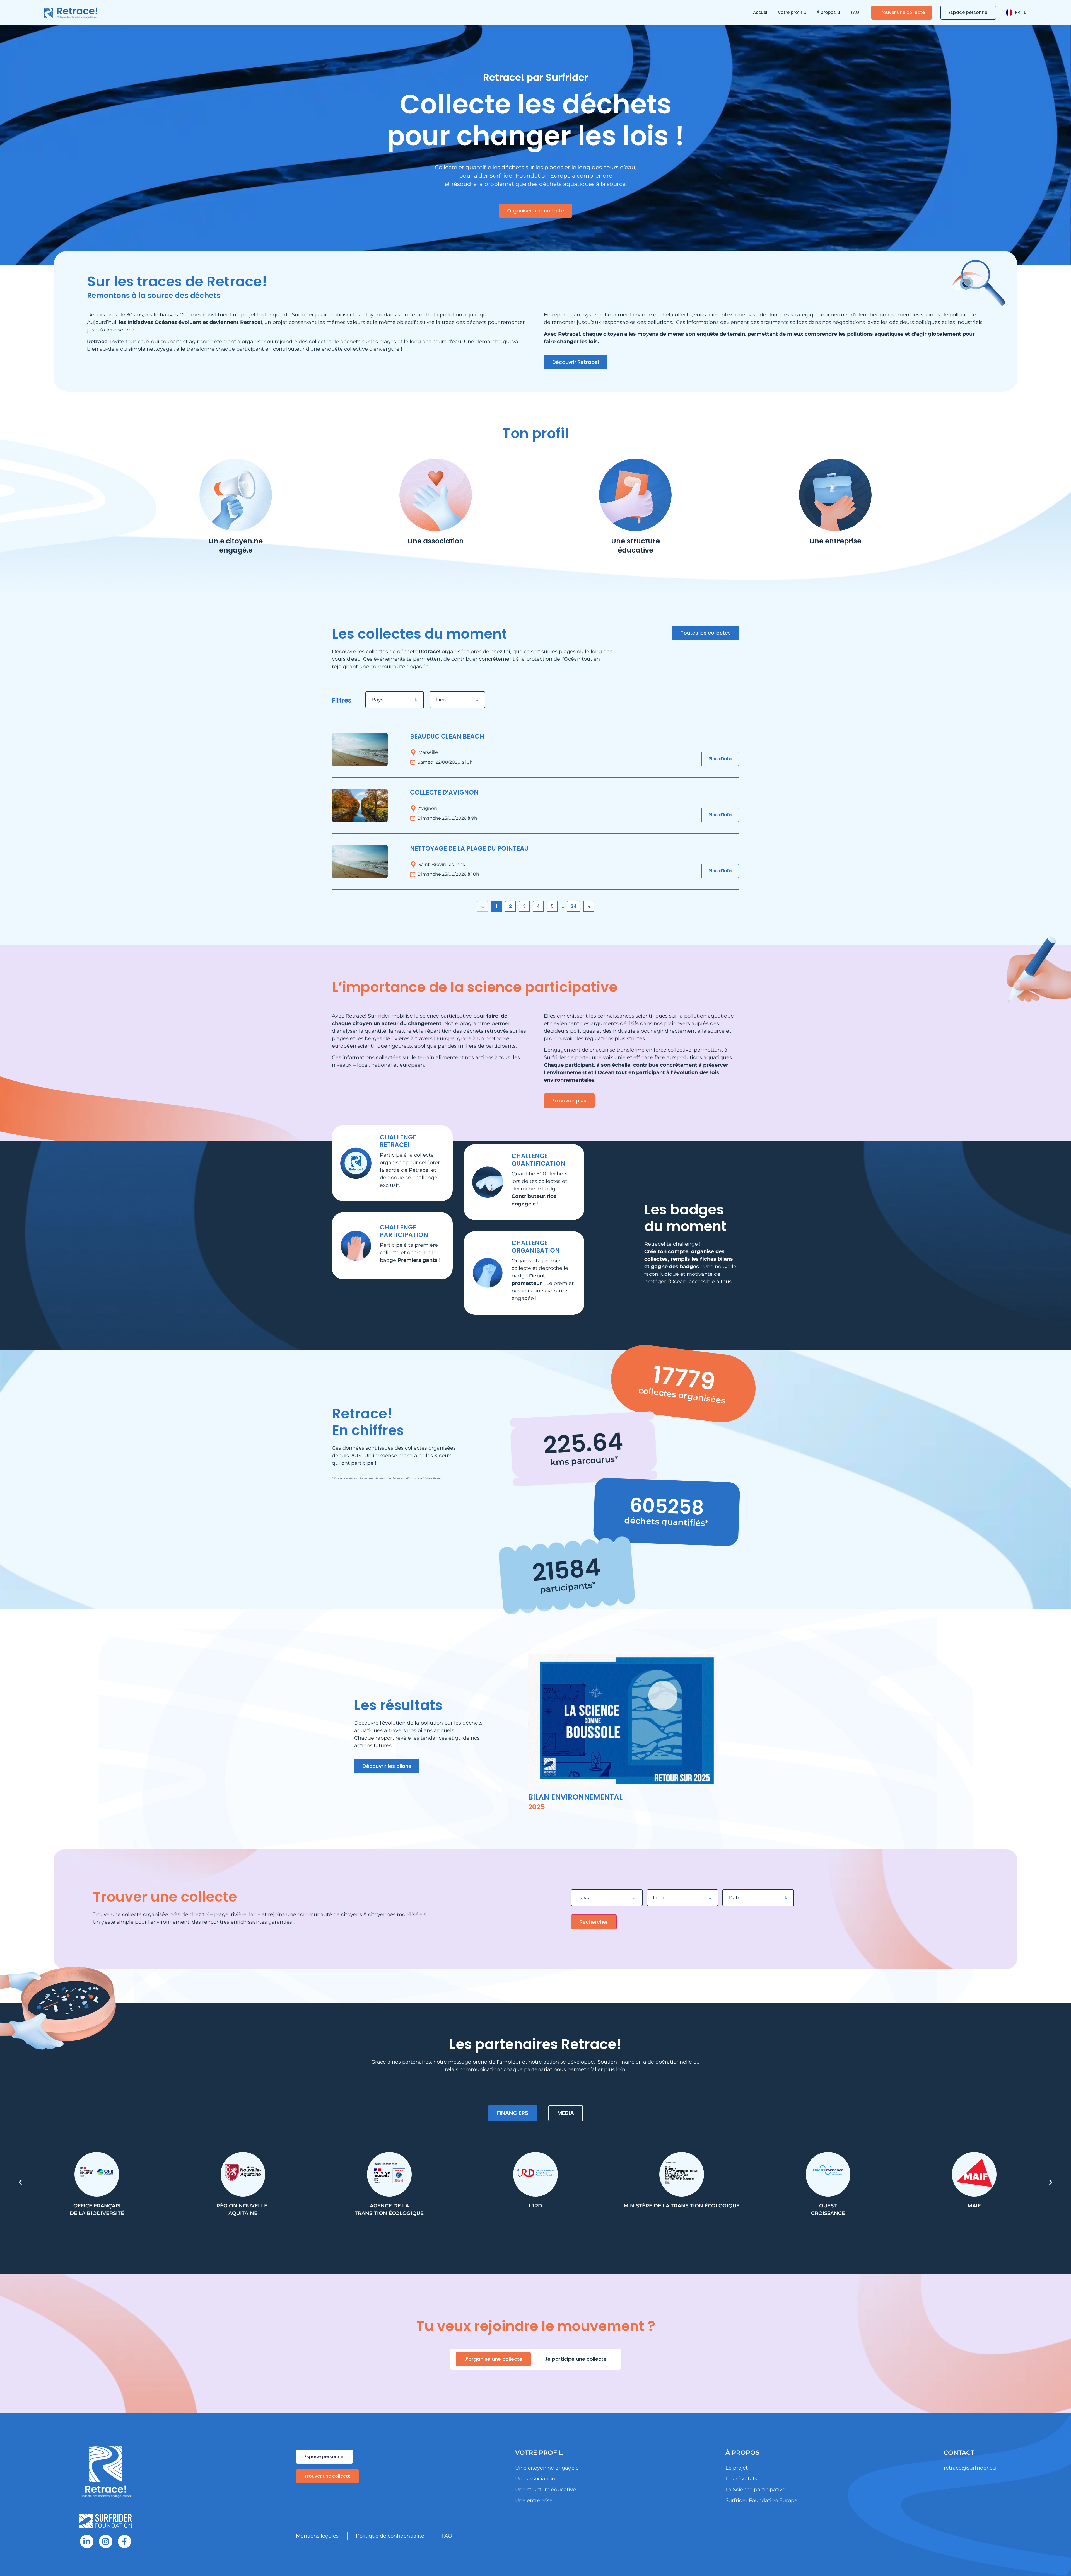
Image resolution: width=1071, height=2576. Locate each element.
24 (574, 906)
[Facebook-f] (125, 2541)
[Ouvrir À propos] (839, 13)
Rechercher (594, 1922)
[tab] (513, 2113)
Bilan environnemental (575, 1797)
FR (1018, 12)
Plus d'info (720, 759)
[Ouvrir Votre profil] (805, 13)
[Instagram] (106, 2541)
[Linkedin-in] (87, 2541)
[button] (20, 2182)
